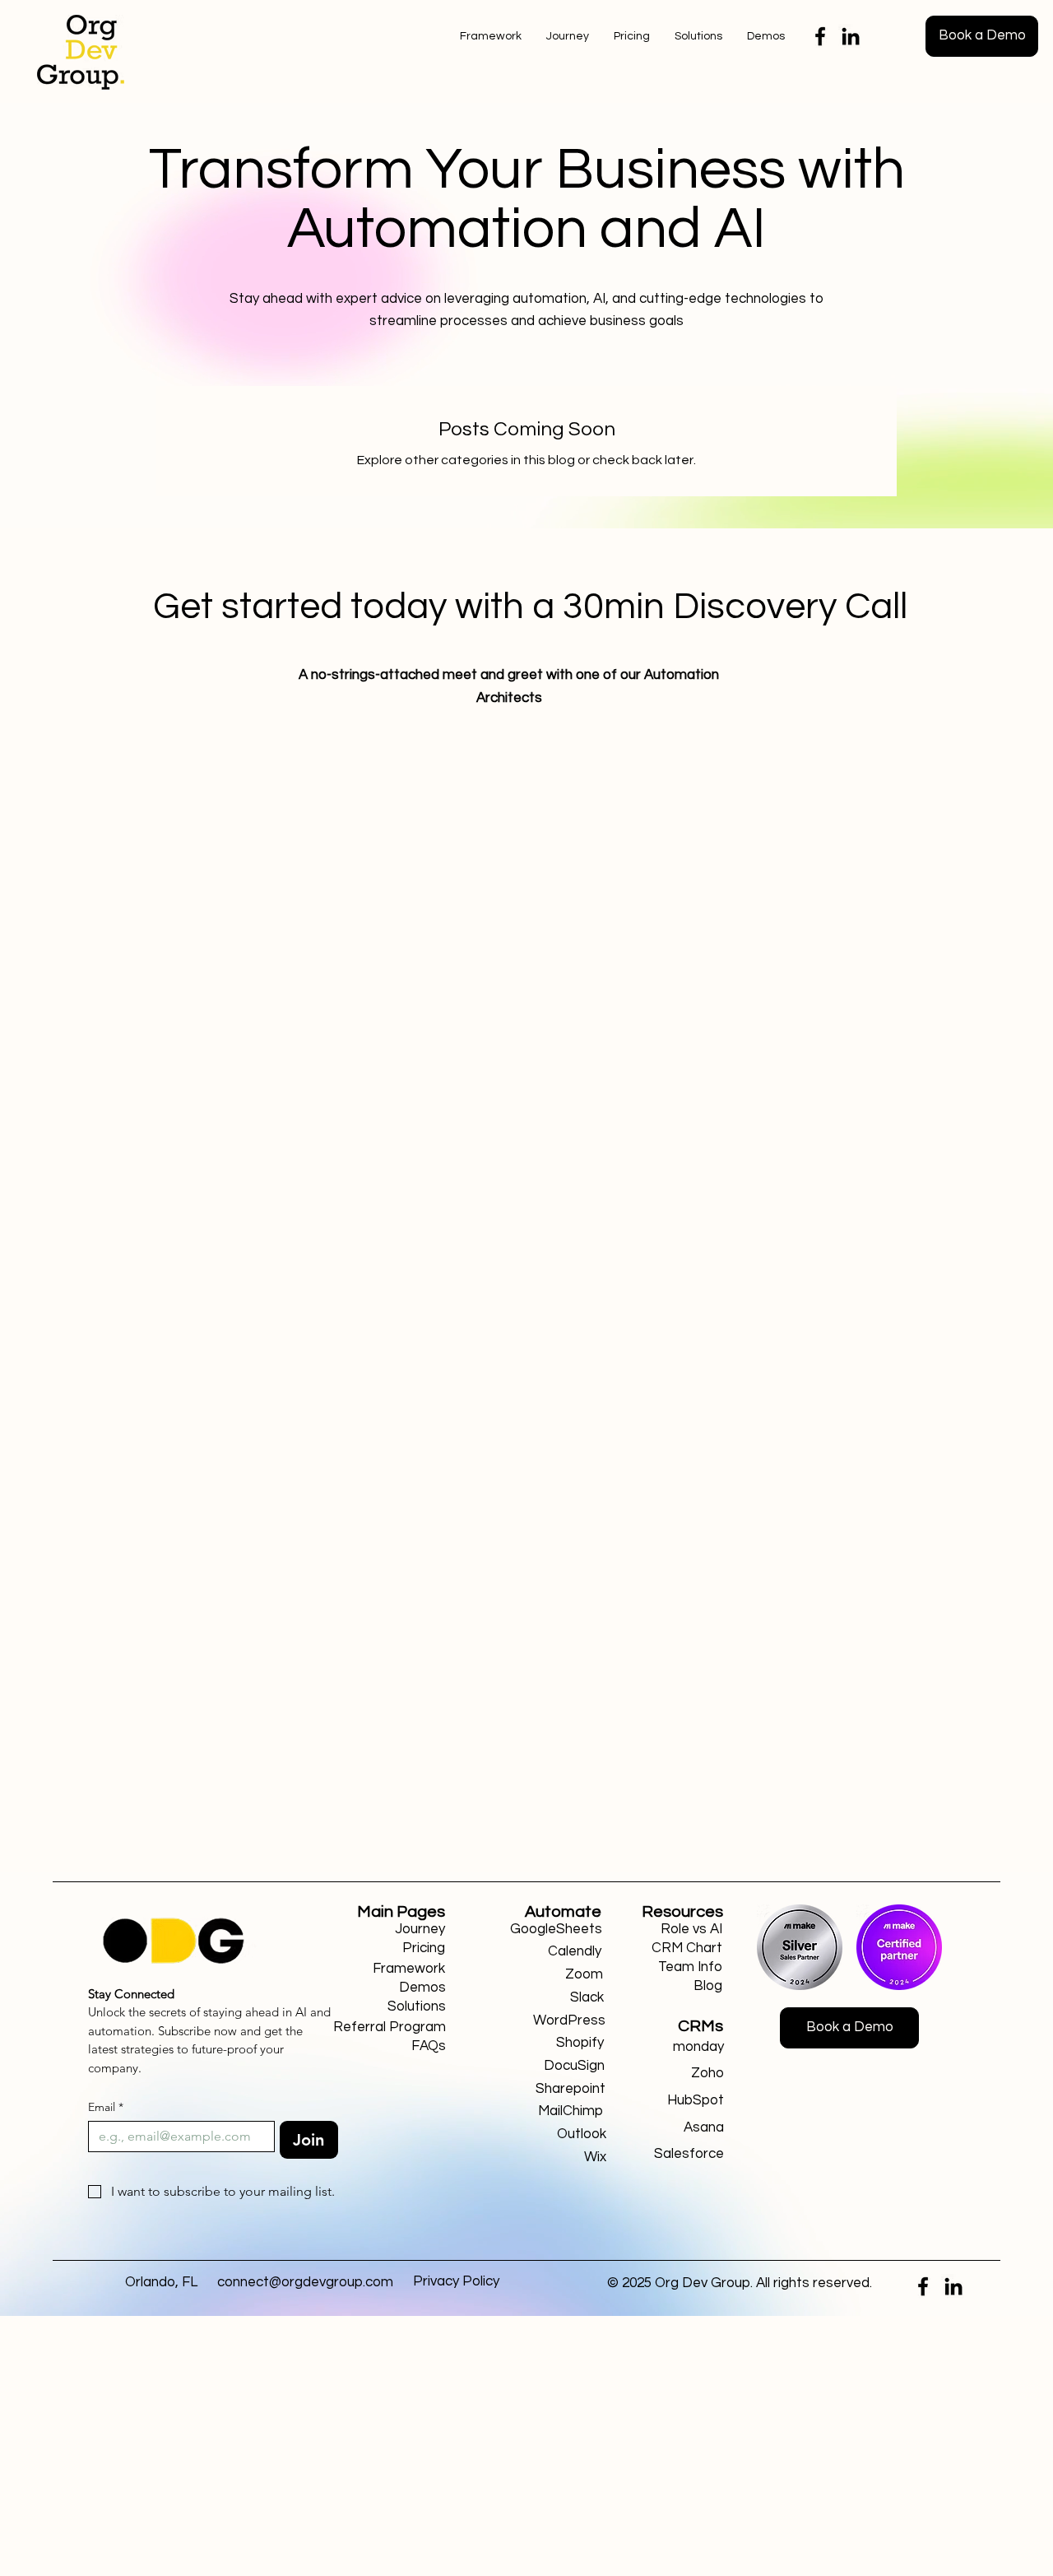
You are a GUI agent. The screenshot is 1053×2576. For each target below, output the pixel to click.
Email (106, 2107)
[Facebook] (820, 36)
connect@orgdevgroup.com (305, 2282)
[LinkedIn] (851, 36)
